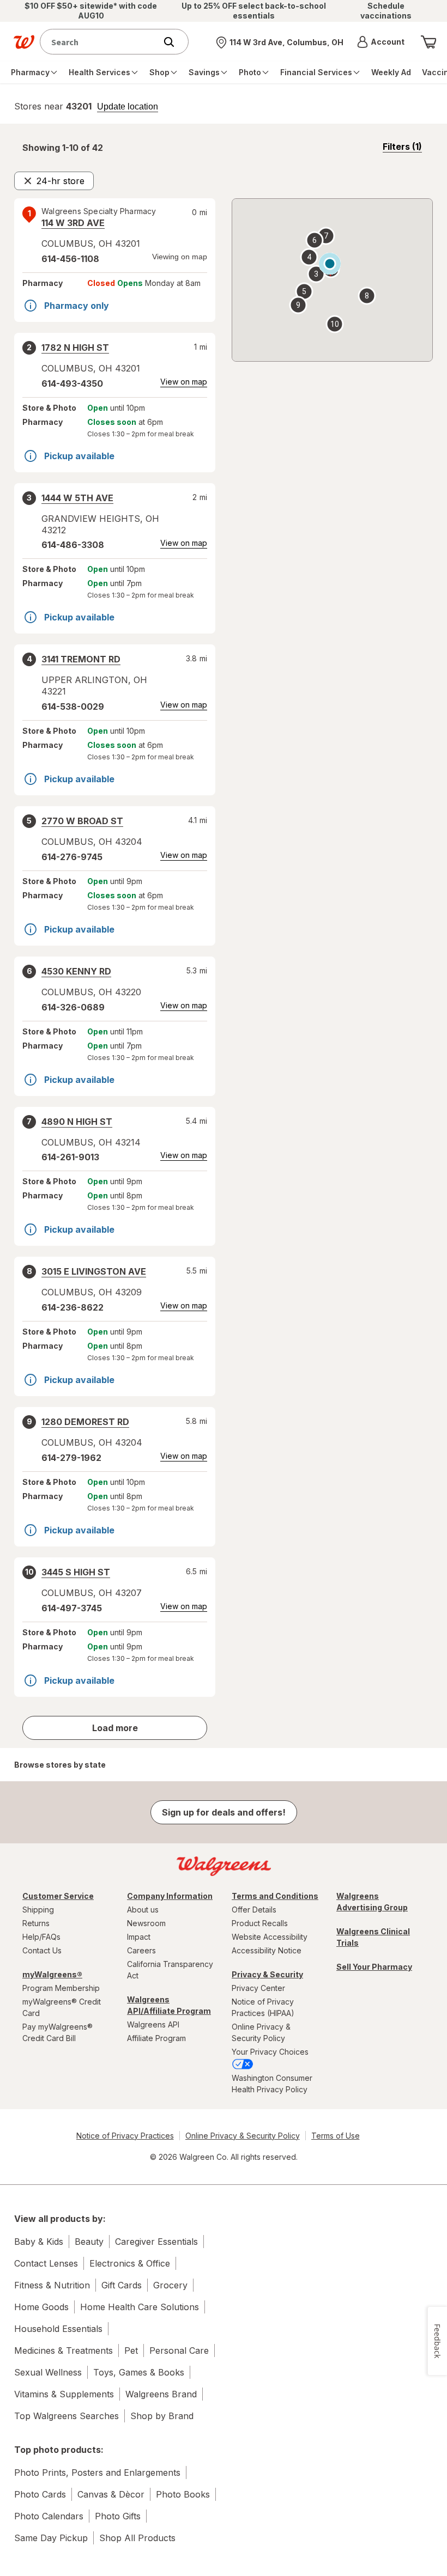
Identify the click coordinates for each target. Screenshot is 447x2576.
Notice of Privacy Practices (125, 2136)
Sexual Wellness (48, 2372)
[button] (381, 42)
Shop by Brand (162, 2416)
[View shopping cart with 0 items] (428, 42)
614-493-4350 (72, 383)
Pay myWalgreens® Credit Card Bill (58, 2032)
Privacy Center (258, 1988)
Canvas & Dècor (111, 2494)
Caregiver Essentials (156, 2242)
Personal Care (179, 2350)
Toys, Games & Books (139, 2372)
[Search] (174, 42)
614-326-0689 (73, 1007)
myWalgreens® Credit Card (62, 2007)
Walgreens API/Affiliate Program (169, 2005)
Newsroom (146, 1923)
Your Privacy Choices (270, 2052)
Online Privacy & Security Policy (261, 2032)
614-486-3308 (73, 545)
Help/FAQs (41, 1937)
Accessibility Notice (267, 1950)
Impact (139, 1937)
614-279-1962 (71, 1458)
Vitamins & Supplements (64, 2394)
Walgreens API (153, 2024)
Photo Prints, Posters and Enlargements (97, 2473)
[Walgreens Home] (24, 42)
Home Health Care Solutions (140, 2307)
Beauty (89, 2242)
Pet (131, 2350)
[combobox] (101, 42)
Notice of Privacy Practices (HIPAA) (263, 2007)
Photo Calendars (49, 2516)
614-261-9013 (70, 1157)
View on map (184, 382)
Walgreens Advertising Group (372, 1902)
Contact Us (42, 1950)
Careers (141, 1950)
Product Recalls (260, 1923)
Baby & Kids (39, 2242)
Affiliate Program (156, 2038)
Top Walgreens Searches (67, 2416)
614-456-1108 (70, 259)
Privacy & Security (267, 1974)
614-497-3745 (72, 1608)
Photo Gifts (118, 2516)
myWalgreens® (52, 1974)
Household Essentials (58, 2329)
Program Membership (61, 1988)
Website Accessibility (270, 1937)
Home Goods (41, 2307)
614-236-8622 (73, 1307)
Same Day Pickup (51, 2538)
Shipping (38, 1910)
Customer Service (58, 1896)
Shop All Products (137, 2538)
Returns (36, 1923)
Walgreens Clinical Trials (373, 1937)
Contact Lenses (46, 2263)
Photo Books (183, 2494)
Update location (128, 107)
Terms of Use (336, 2136)
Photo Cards (40, 2494)
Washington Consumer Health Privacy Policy (272, 2084)
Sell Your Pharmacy (374, 1967)
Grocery (170, 2285)
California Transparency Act (170, 1970)
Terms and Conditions (275, 1896)
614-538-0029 (73, 707)
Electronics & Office (130, 2263)
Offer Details (254, 1910)
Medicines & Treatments (64, 2350)
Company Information (170, 1896)
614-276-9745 (72, 857)
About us (143, 1910)
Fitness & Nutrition (52, 2285)
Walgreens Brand (161, 2394)
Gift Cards (122, 2285)
